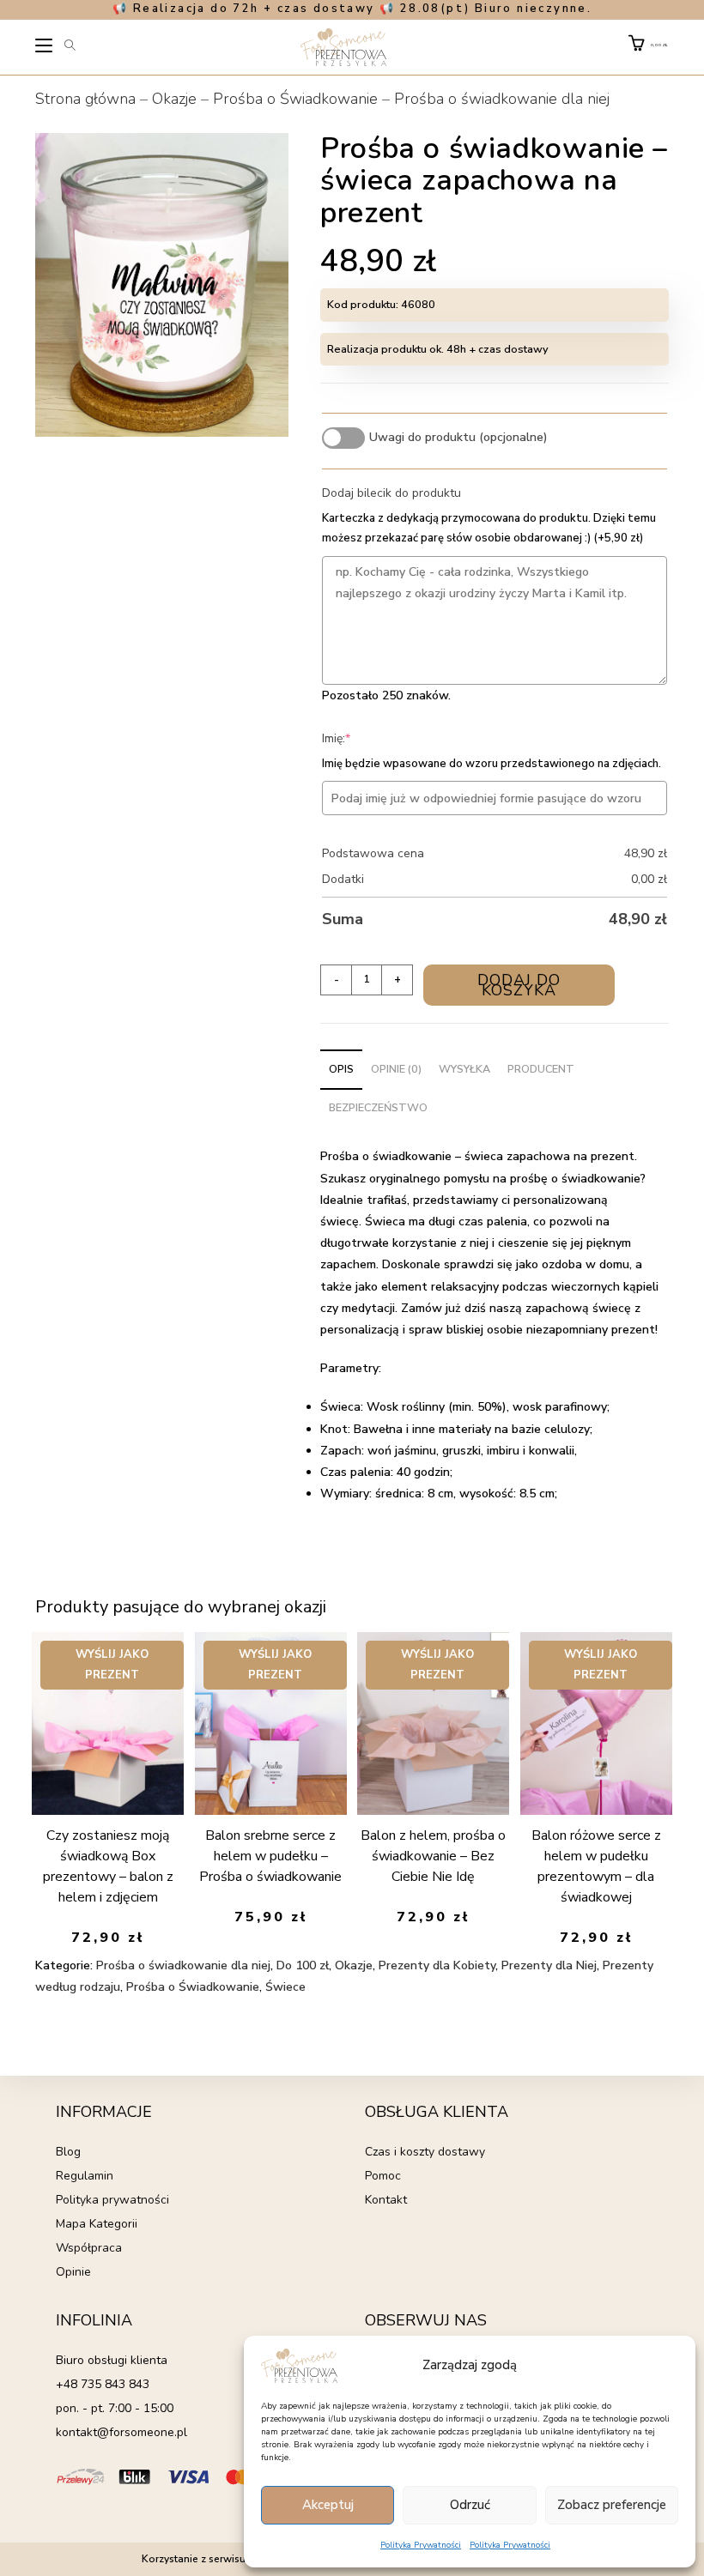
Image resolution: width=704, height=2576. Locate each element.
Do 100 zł (303, 1965)
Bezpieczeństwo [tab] (378, 1107)
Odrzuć (470, 2505)
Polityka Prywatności (421, 2545)
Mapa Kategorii (97, 2224)
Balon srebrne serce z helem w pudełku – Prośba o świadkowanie (270, 1856)
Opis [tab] (341, 1069)
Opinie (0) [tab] (396, 1069)
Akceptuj (328, 2505)
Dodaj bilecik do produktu (391, 493)
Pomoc (383, 2176)
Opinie (73, 2272)
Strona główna (85, 99)
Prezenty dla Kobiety (437, 1965)
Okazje (174, 99)
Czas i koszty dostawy (425, 2152)
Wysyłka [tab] (464, 1069)
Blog (68, 2152)
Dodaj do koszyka (519, 985)
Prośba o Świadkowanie (295, 99)
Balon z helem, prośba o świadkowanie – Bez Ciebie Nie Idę (433, 1856)
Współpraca (89, 2248)
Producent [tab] (541, 1069)
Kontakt (386, 2200)
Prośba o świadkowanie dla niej (502, 99)
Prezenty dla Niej (549, 1965)
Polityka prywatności (112, 2200)
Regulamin (85, 2176)
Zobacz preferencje (612, 2505)
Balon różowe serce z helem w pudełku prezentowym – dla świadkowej (596, 1866)
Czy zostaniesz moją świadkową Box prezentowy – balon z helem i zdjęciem (108, 1866)
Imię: (362, 738)
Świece (285, 1987)
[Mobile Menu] (45, 48)
